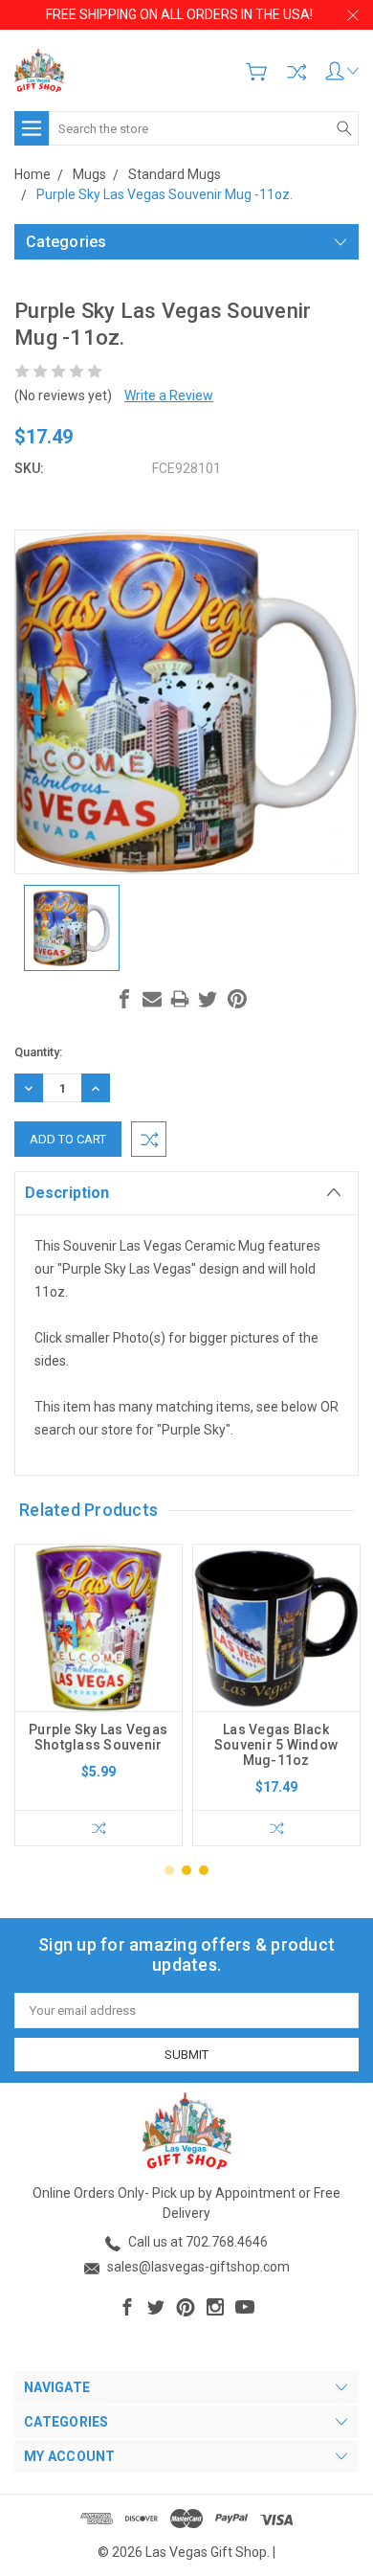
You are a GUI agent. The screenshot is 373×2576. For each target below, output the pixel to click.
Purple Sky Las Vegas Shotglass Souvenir (98, 1737)
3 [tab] (204, 1870)
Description (67, 1193)
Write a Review (169, 395)
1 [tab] (169, 1870)
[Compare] (296, 72)
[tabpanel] (99, 1695)
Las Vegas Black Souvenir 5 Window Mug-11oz (276, 1745)
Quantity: (38, 1052)
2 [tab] (186, 1870)
